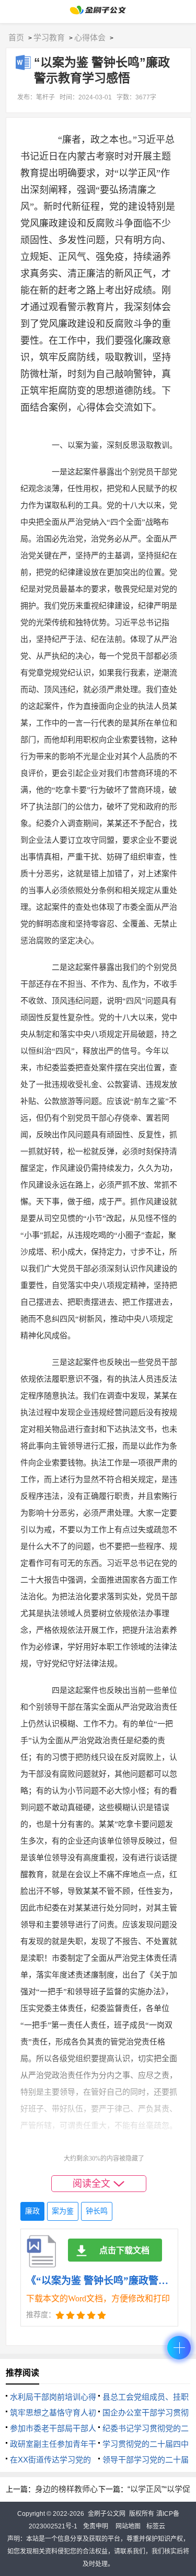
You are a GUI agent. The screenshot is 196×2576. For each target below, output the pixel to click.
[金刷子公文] (98, 13)
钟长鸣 (97, 2211)
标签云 (156, 2526)
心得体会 (90, 37)
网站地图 (128, 2526)
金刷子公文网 (107, 2514)
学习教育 (49, 37)
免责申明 (96, 2526)
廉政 (32, 2211)
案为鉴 (63, 2211)
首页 (16, 37)
